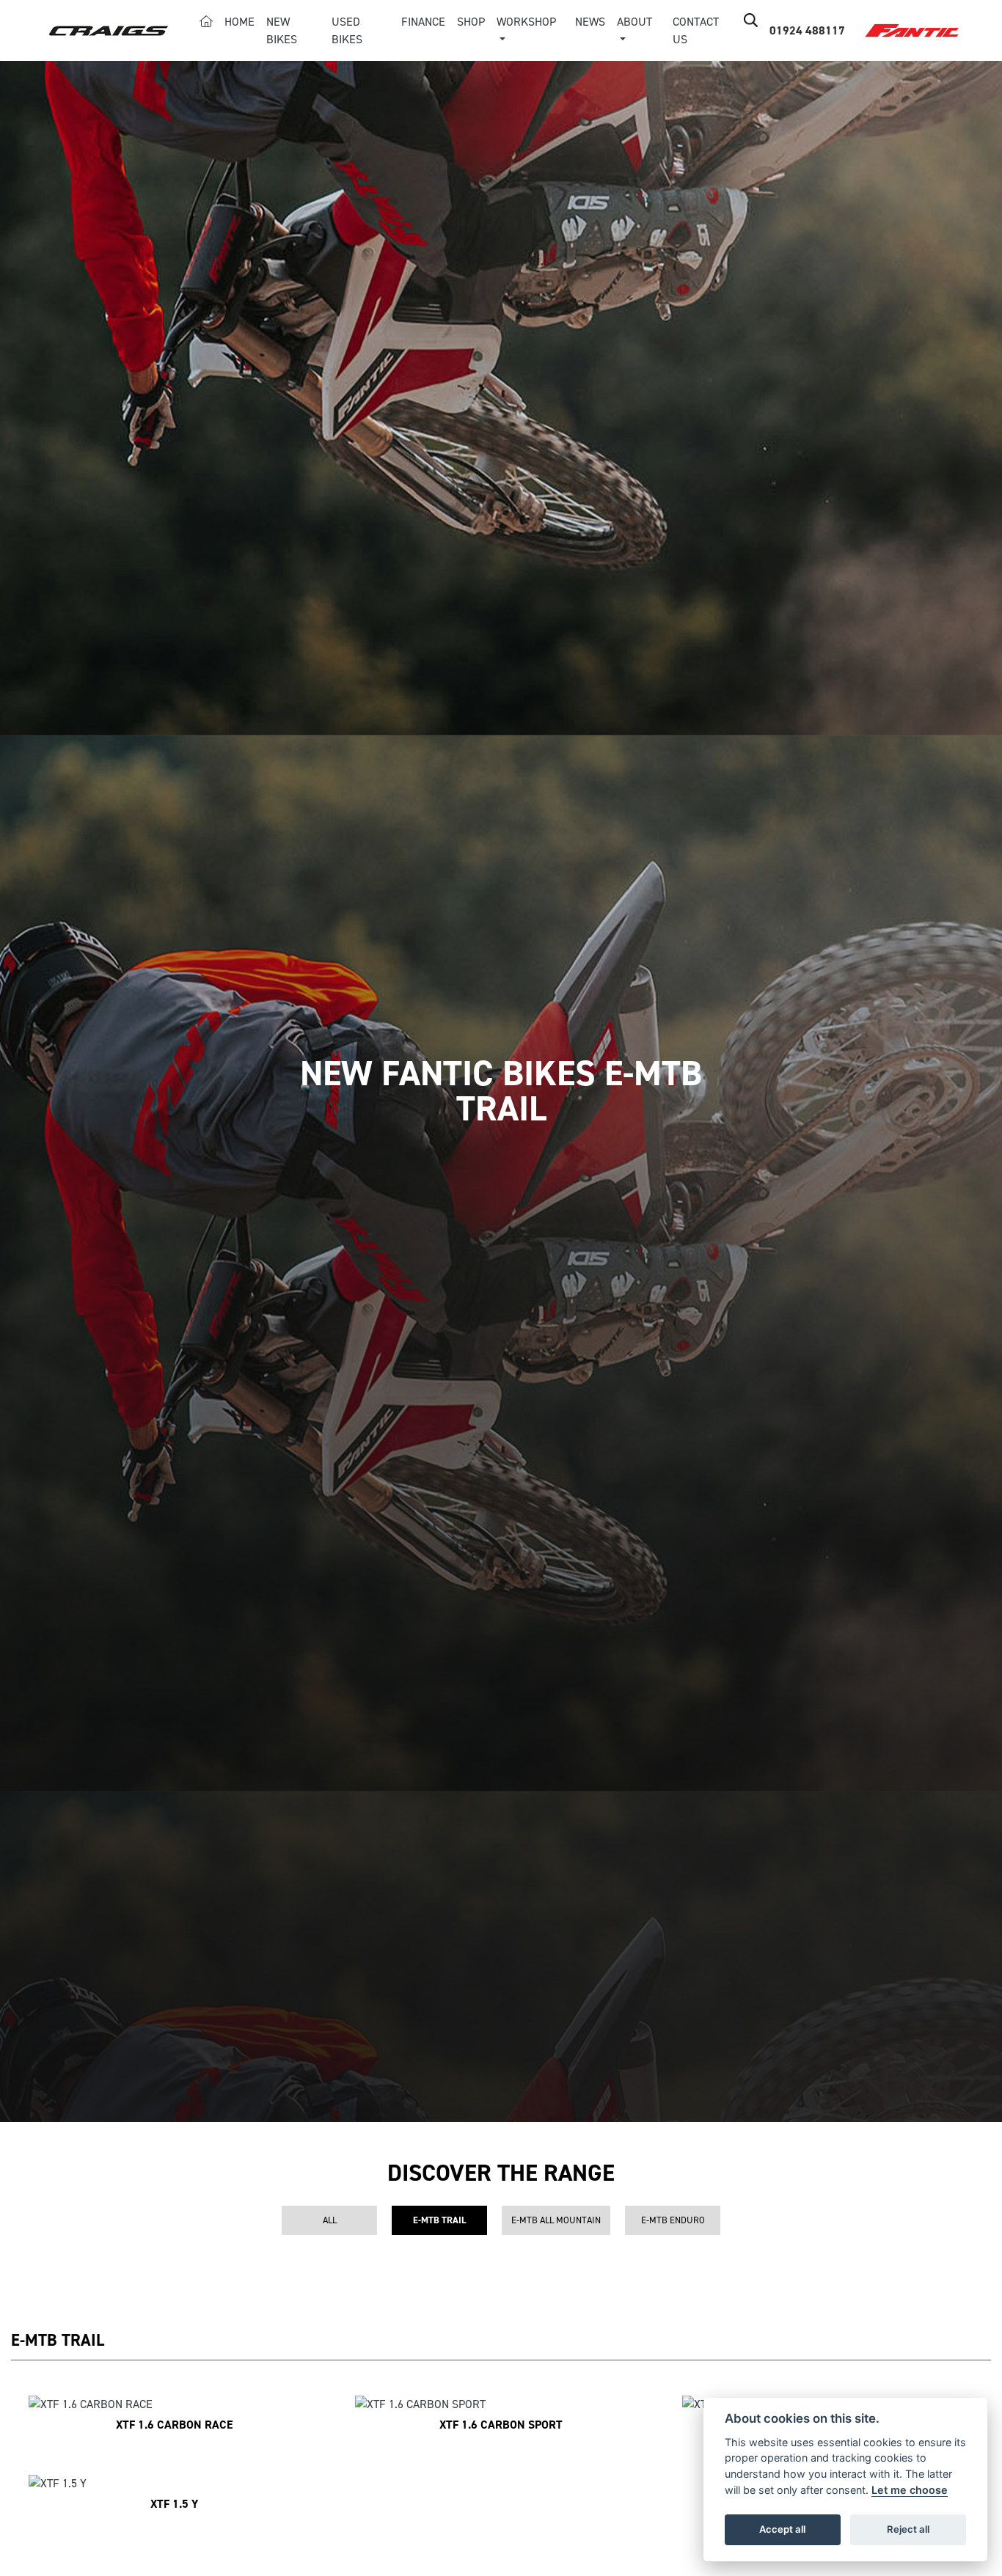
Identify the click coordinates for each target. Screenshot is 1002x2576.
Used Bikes (347, 30)
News (590, 22)
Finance (423, 22)
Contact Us (696, 30)
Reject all (908, 2529)
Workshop (526, 22)
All (330, 2220)
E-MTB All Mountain (556, 2220)
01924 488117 (807, 30)
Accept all (782, 2529)
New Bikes (282, 30)
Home (239, 22)
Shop (471, 22)
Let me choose (910, 2490)
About (635, 22)
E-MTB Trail (439, 2220)
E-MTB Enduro (673, 2220)
